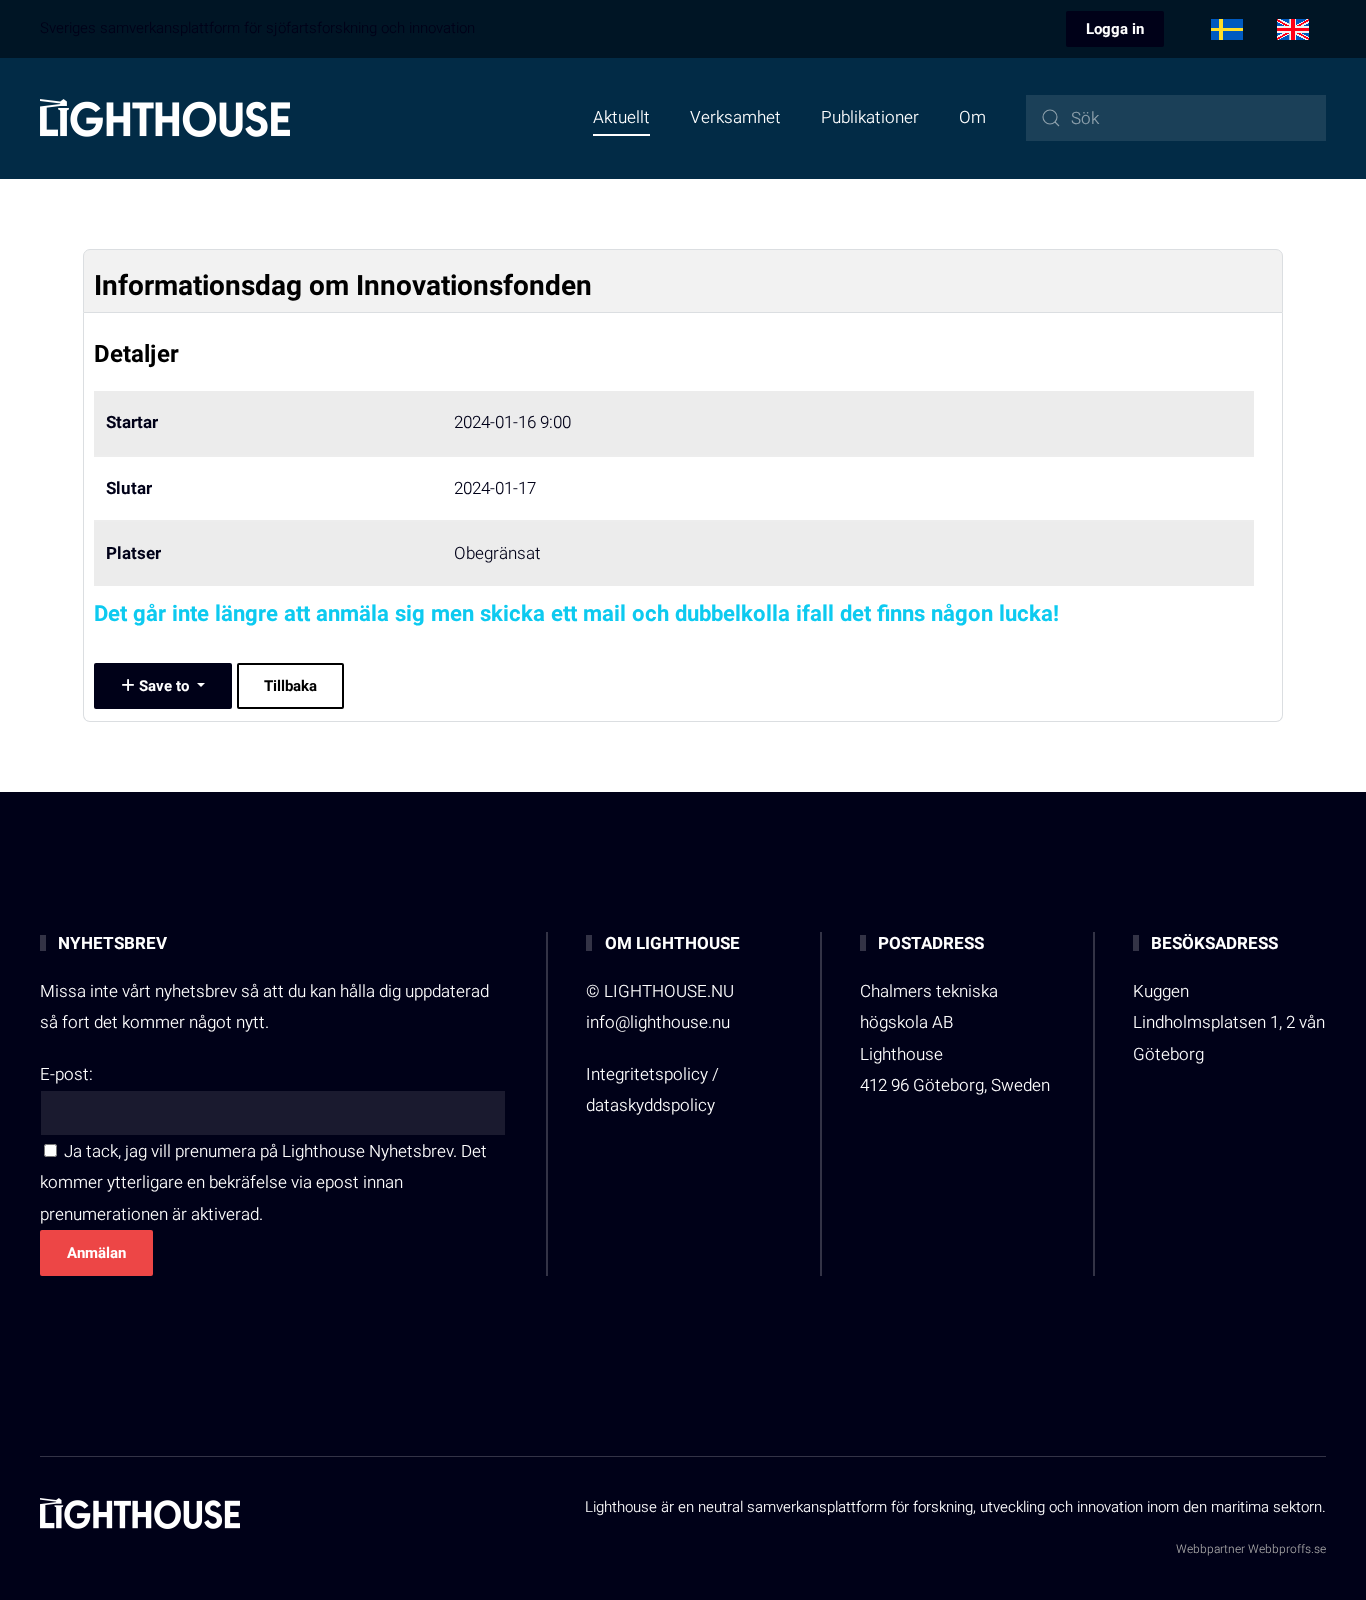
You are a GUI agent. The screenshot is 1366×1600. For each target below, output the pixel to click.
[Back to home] (165, 118)
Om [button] (972, 117)
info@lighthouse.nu (658, 1022)
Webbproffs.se (1287, 1549)
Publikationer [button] (870, 117)
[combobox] (1176, 118)
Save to (164, 686)
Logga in (1115, 29)
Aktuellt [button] (621, 117)
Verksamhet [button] (735, 117)
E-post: (66, 1074)
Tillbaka (290, 686)
